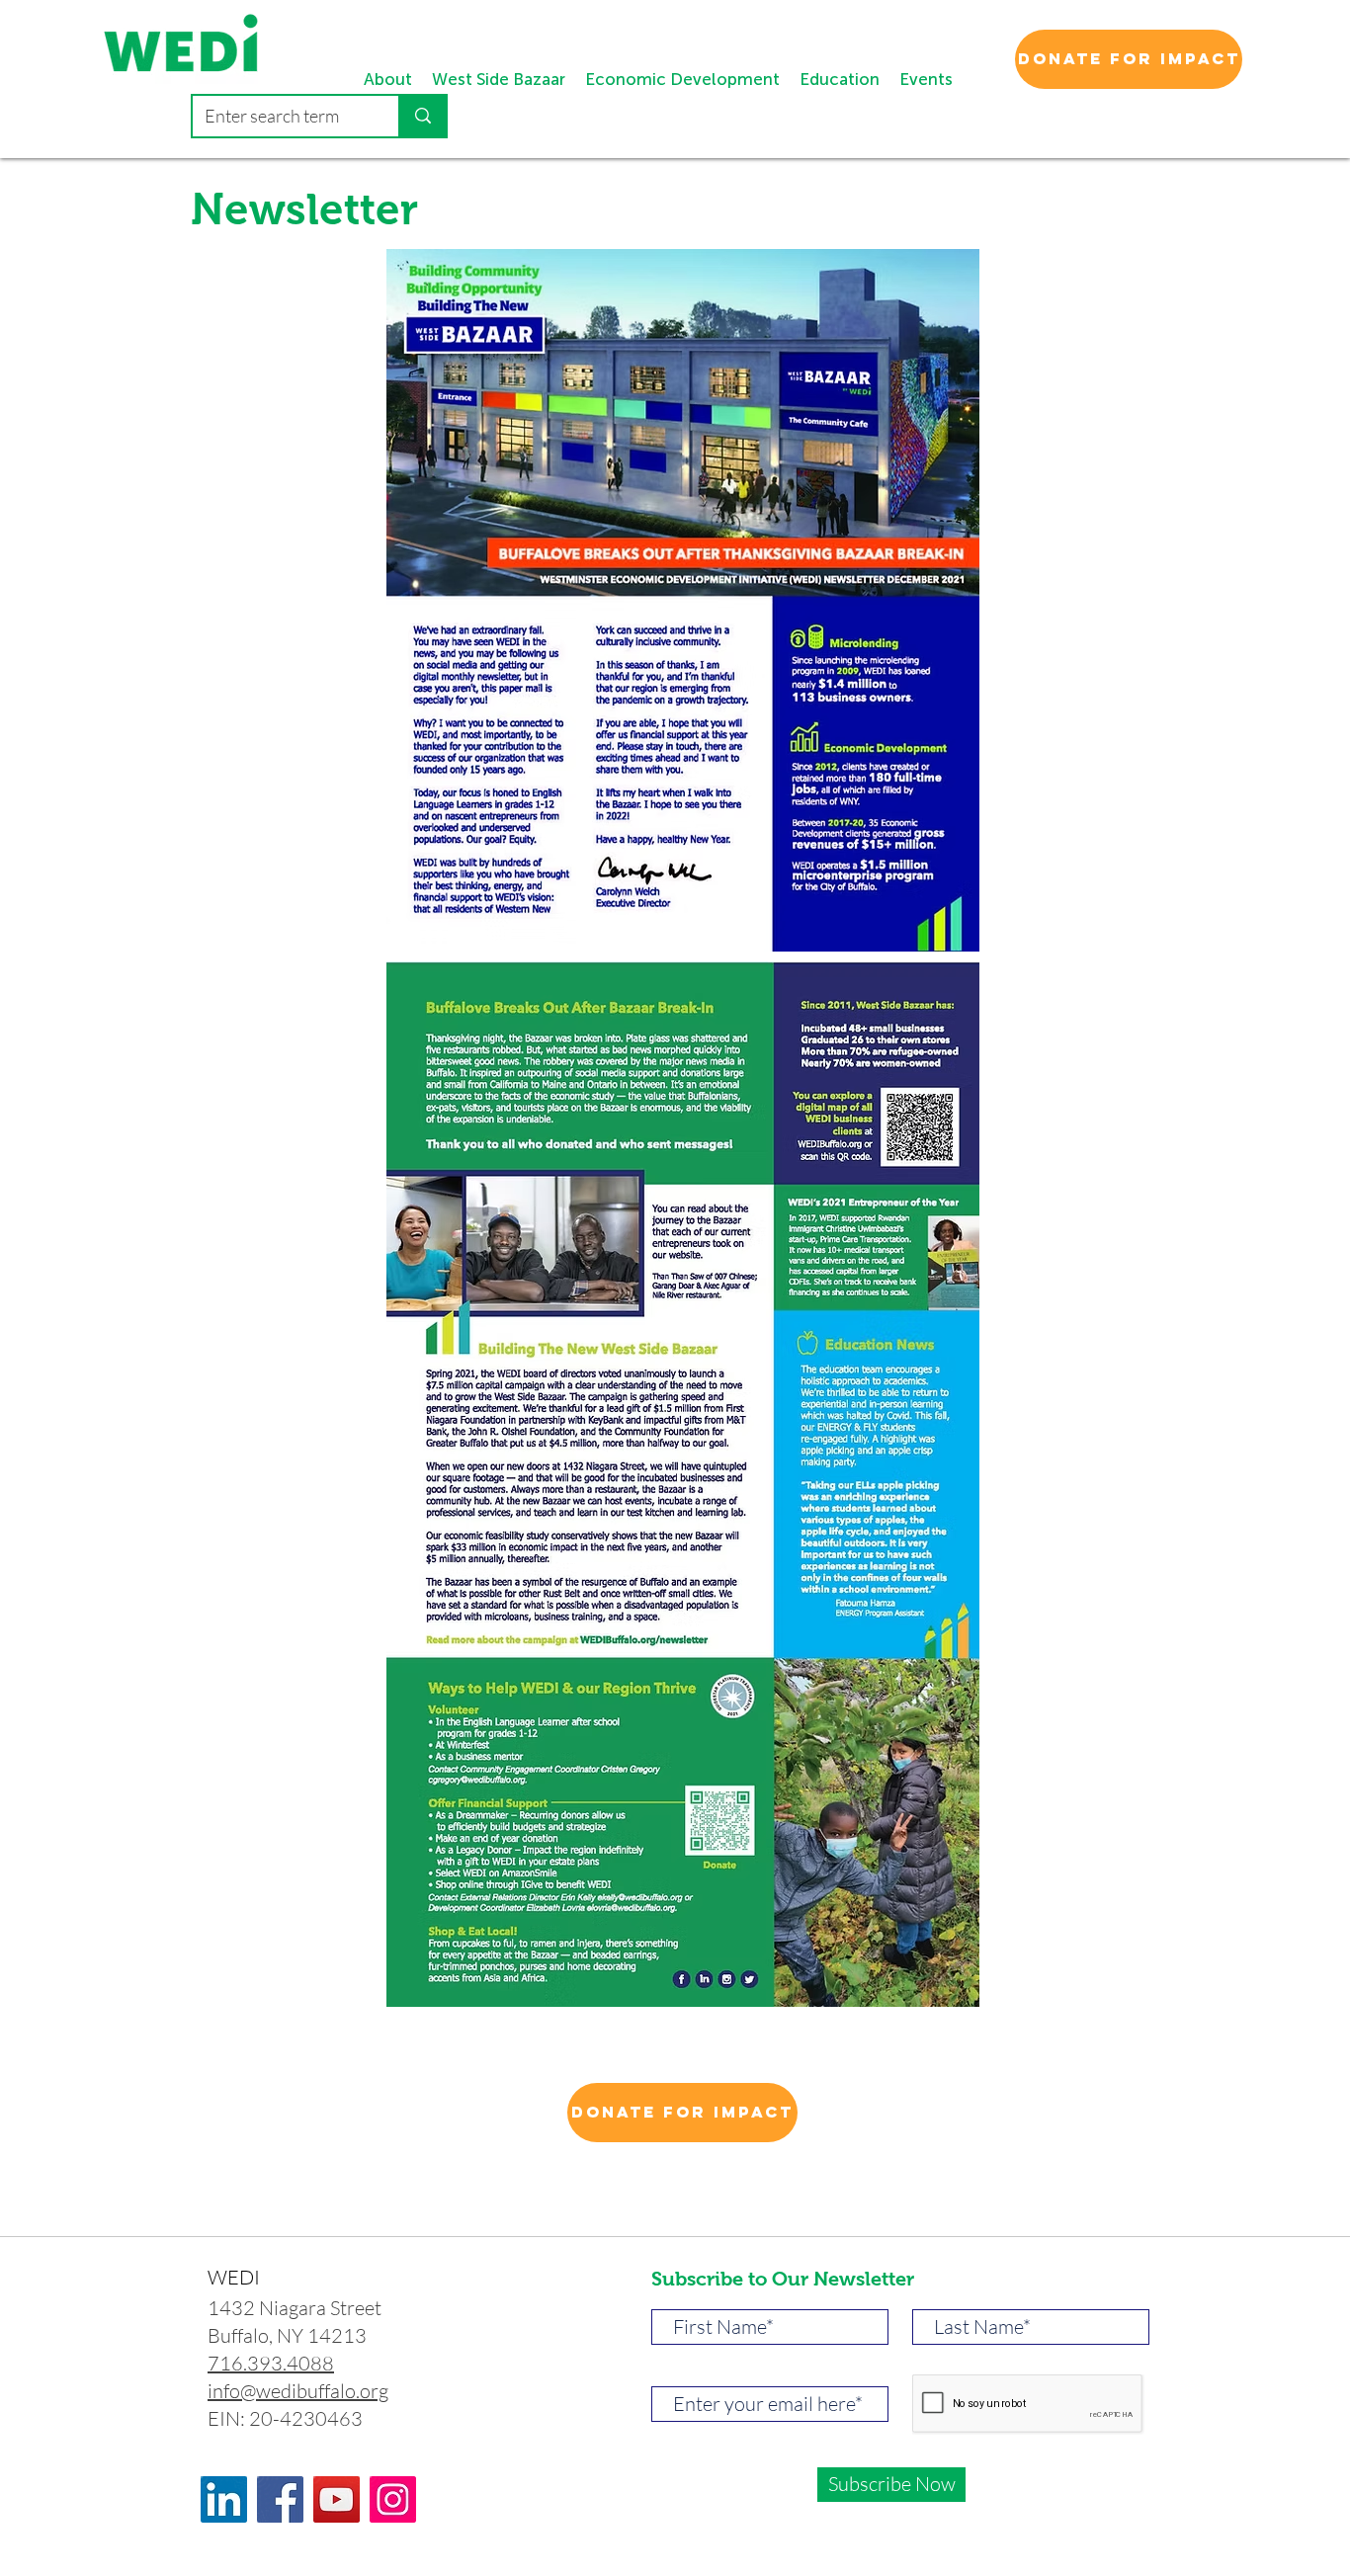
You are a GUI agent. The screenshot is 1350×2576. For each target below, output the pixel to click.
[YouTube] (337, 2499)
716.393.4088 (271, 2363)
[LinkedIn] (224, 2499)
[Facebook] (280, 2499)
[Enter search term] (422, 116)
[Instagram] (393, 2499)
